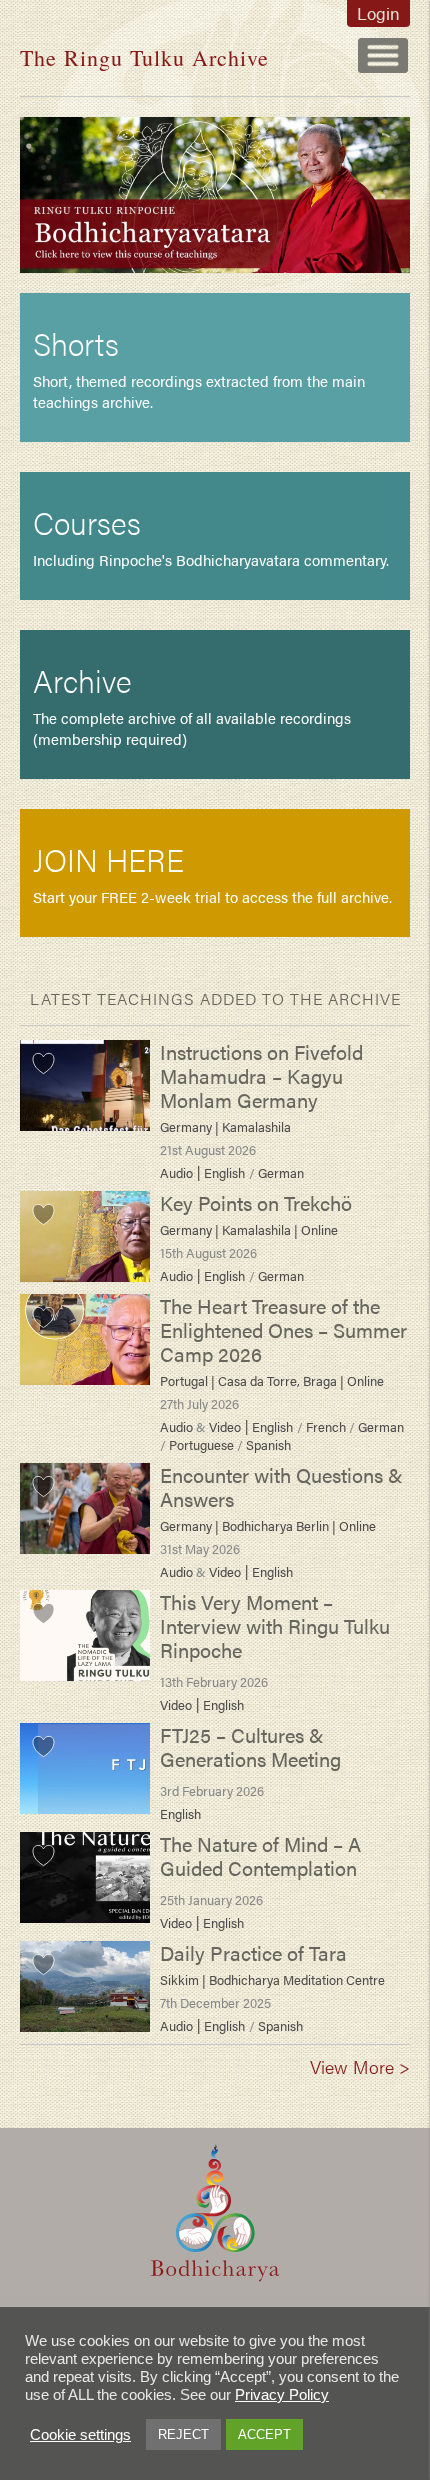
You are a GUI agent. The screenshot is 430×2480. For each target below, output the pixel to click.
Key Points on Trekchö (256, 1202)
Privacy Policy (282, 2395)
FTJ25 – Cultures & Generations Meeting (250, 1746)
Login (378, 13)
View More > (360, 2066)
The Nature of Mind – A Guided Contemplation (260, 1855)
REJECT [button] (183, 2434)
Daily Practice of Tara (253, 1952)
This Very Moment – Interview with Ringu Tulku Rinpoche (275, 1625)
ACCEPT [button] (264, 2434)
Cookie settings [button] (80, 2435)
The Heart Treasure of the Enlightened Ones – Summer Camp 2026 (283, 1329)
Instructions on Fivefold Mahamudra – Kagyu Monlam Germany (261, 1075)
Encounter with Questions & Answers (281, 1486)
